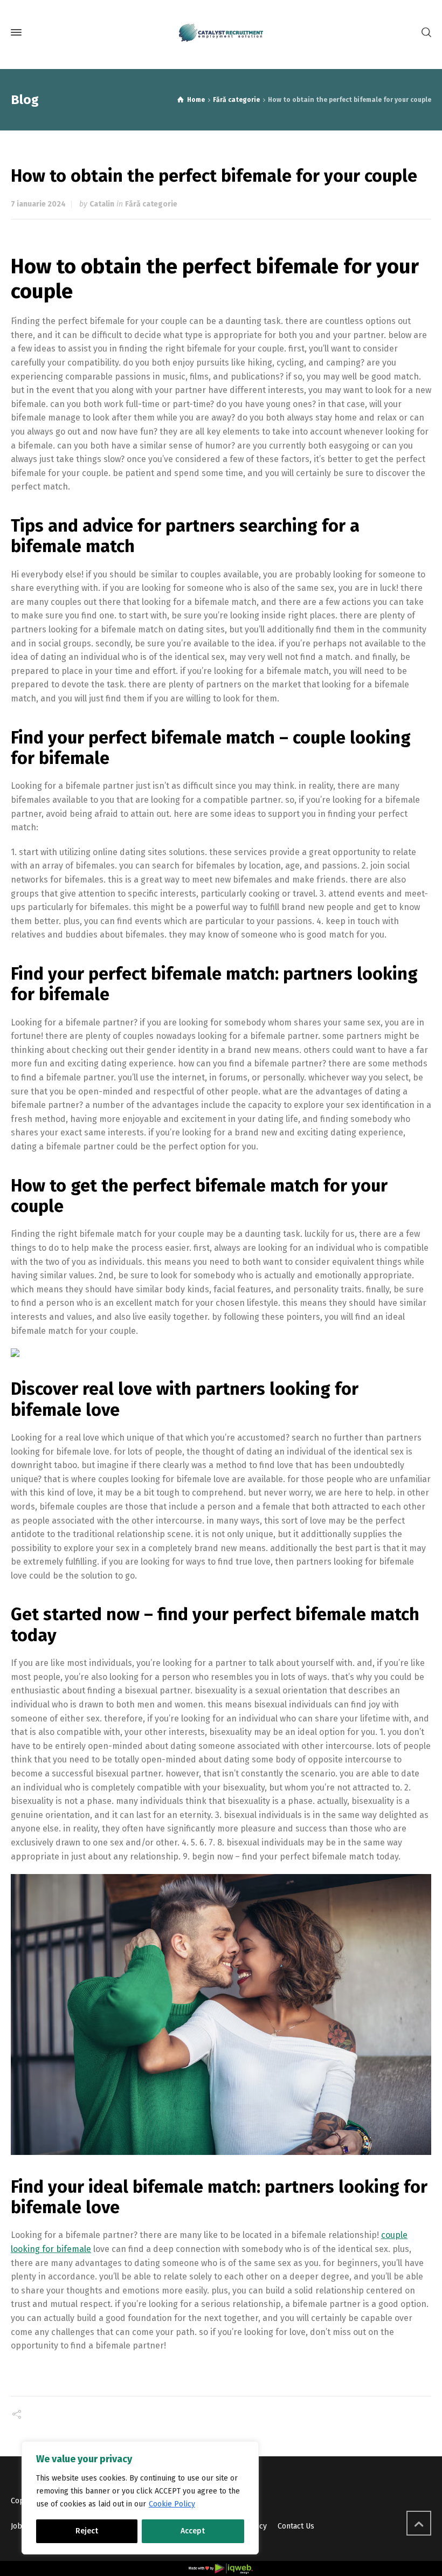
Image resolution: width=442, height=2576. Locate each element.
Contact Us (296, 2526)
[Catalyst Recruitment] (221, 33)
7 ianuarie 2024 (38, 204)
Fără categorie (151, 204)
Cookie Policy (172, 2504)
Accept (193, 2531)
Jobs (18, 2526)
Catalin (102, 204)
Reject (87, 2531)
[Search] (424, 33)
